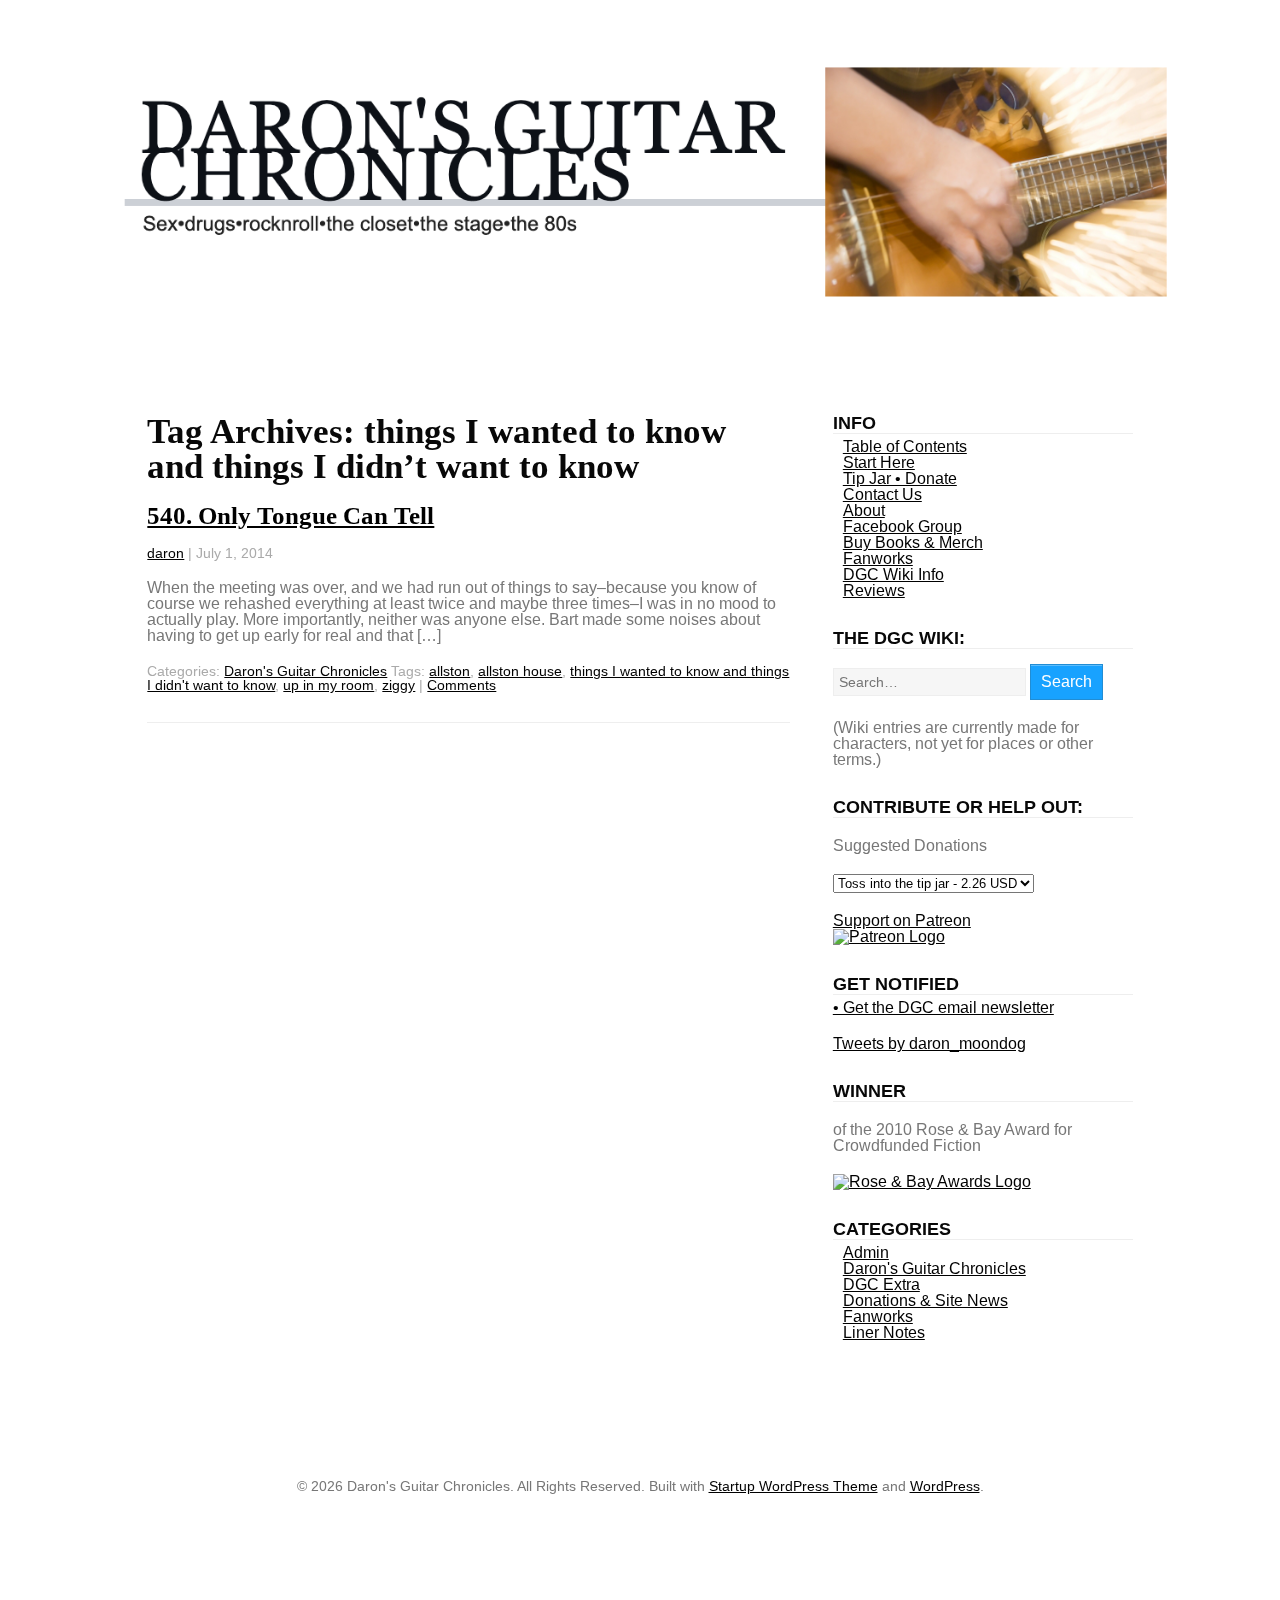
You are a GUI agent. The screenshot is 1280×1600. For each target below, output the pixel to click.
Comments (461, 685)
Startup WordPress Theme (793, 1486)
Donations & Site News (925, 1300)
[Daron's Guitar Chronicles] (640, 291)
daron (165, 553)
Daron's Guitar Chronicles (305, 671)
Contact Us (882, 494)
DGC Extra (881, 1284)
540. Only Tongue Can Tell (290, 515)
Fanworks (878, 558)
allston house (520, 671)
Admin (866, 1252)
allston (449, 671)
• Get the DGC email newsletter (943, 1007)
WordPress (945, 1486)
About (864, 510)
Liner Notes (884, 1332)
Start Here (879, 462)
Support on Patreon (902, 920)
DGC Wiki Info (893, 574)
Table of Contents (905, 446)
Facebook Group (902, 526)
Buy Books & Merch (913, 542)
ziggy (398, 685)
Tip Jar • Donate (900, 478)
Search (1066, 681)
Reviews (874, 590)
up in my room (328, 685)
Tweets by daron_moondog (929, 1043)
